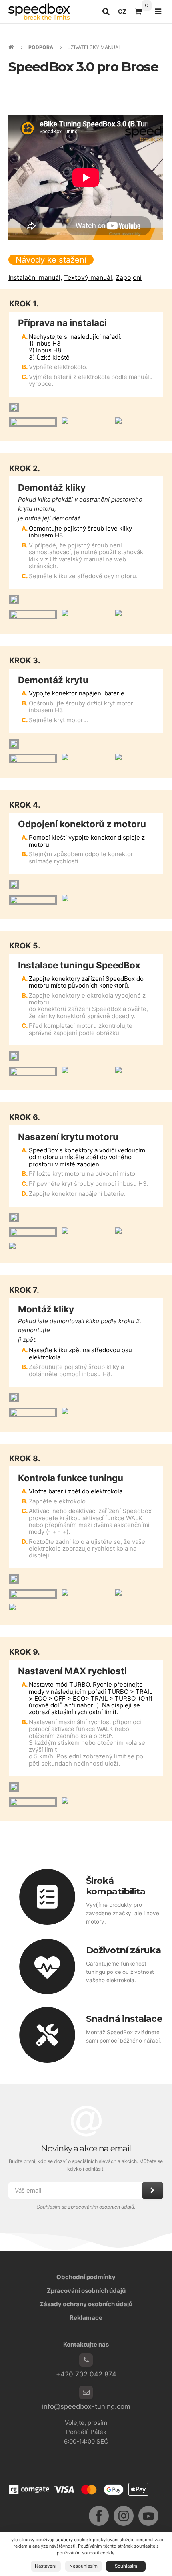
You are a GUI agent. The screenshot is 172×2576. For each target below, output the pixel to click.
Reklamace (86, 2318)
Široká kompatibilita (116, 1886)
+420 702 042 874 (86, 2374)
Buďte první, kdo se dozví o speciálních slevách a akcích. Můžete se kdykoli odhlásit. (86, 2165)
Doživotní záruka (123, 1950)
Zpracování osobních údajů (86, 2291)
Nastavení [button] (46, 2566)
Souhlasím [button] (126, 2566)
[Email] (86, 2392)
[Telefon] (86, 2360)
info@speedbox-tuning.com (86, 2406)
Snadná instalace (124, 2019)
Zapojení (129, 277)
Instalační (34, 277)
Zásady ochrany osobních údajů (86, 2304)
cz (124, 14)
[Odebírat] (153, 2190)
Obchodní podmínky (86, 2277)
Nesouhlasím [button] (83, 2566)
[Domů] (39, 11)
